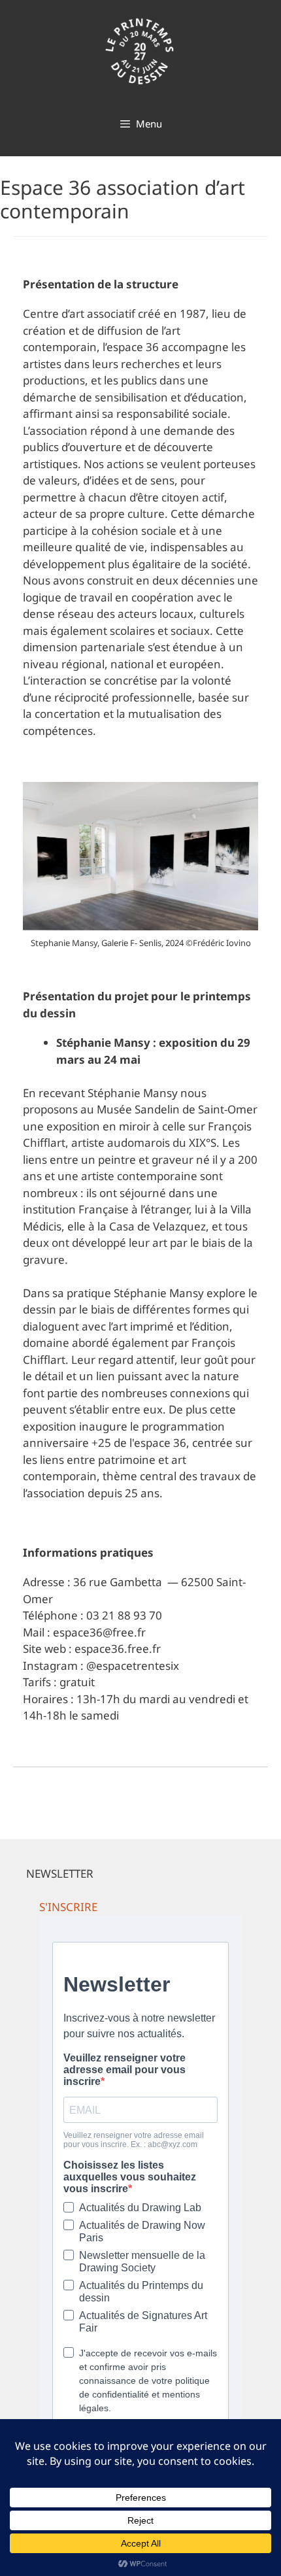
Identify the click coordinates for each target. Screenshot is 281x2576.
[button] (68, 1907)
